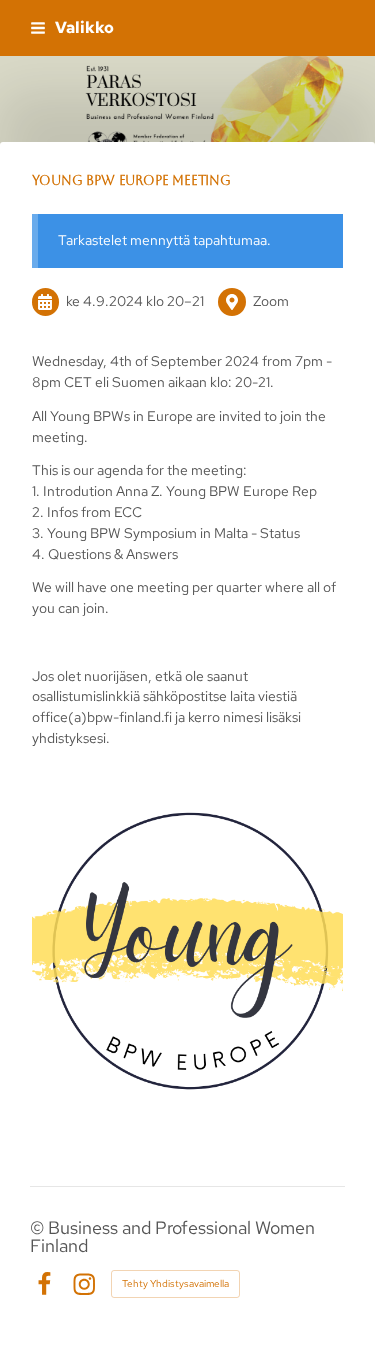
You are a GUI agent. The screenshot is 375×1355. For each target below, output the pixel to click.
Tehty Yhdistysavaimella (175, 1283)
